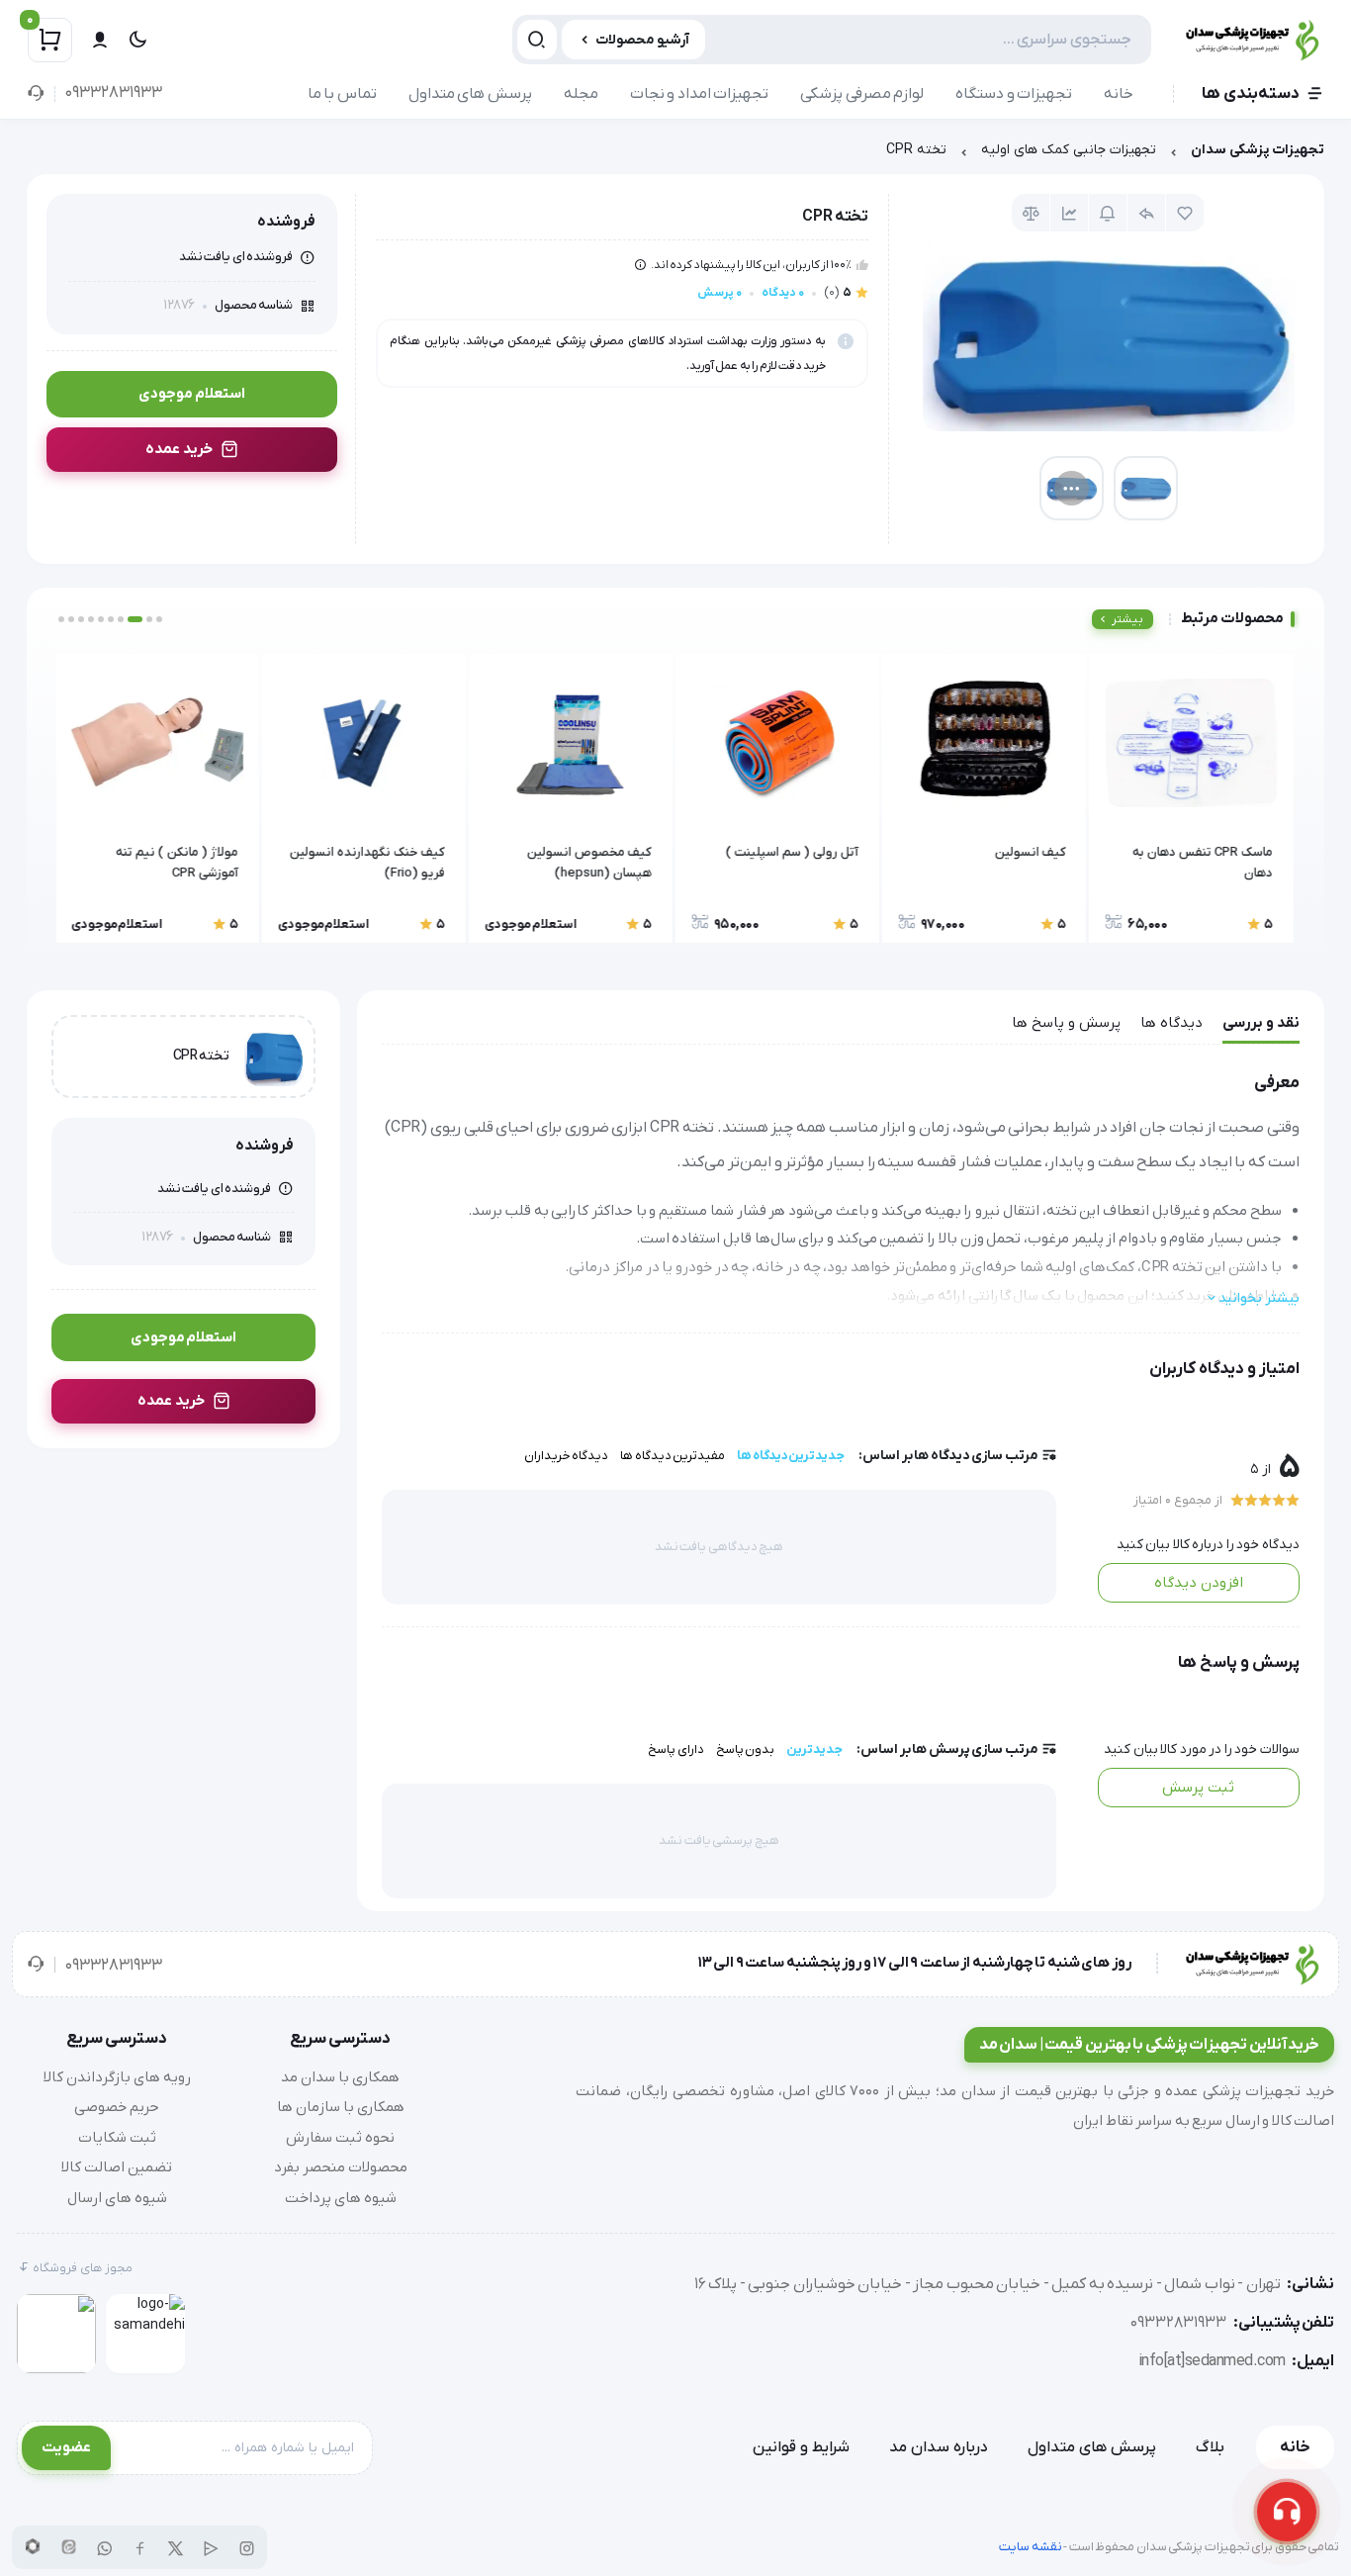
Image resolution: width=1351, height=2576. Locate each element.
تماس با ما (342, 94)
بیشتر (1127, 619)
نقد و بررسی (1261, 1023)
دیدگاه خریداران (567, 1456)
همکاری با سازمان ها (341, 2107)
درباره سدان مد (939, 2447)
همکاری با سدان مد (340, 2077)
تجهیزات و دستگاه (1014, 94)
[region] (675, 155)
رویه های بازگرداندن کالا (117, 2077)
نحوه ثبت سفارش (340, 2138)
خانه (1119, 94)
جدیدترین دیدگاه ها (791, 1456)
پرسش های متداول (470, 94)
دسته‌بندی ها (1251, 94)
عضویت (66, 2447)
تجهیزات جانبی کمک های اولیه (1069, 150)
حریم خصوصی (117, 2107)
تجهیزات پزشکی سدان (1258, 150)
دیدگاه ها (1171, 1023)
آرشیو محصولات (642, 40)
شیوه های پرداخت (341, 2198)
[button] (159, 619)
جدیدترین (814, 1749)
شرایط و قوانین (801, 2447)
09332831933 (113, 93)
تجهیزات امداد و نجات (700, 94)
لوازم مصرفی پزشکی (862, 94)
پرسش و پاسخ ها (1066, 1023)
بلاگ (1210, 2447)
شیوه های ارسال (117, 2198)
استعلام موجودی (192, 394)
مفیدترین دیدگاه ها (673, 1456)
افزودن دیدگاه (1199, 1583)
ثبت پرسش (1198, 1788)
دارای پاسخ (676, 1749)
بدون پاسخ (746, 1749)
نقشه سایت (1031, 2547)
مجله (581, 94)
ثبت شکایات (117, 2138)
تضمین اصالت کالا (117, 2167)
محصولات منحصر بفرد (341, 2167)
